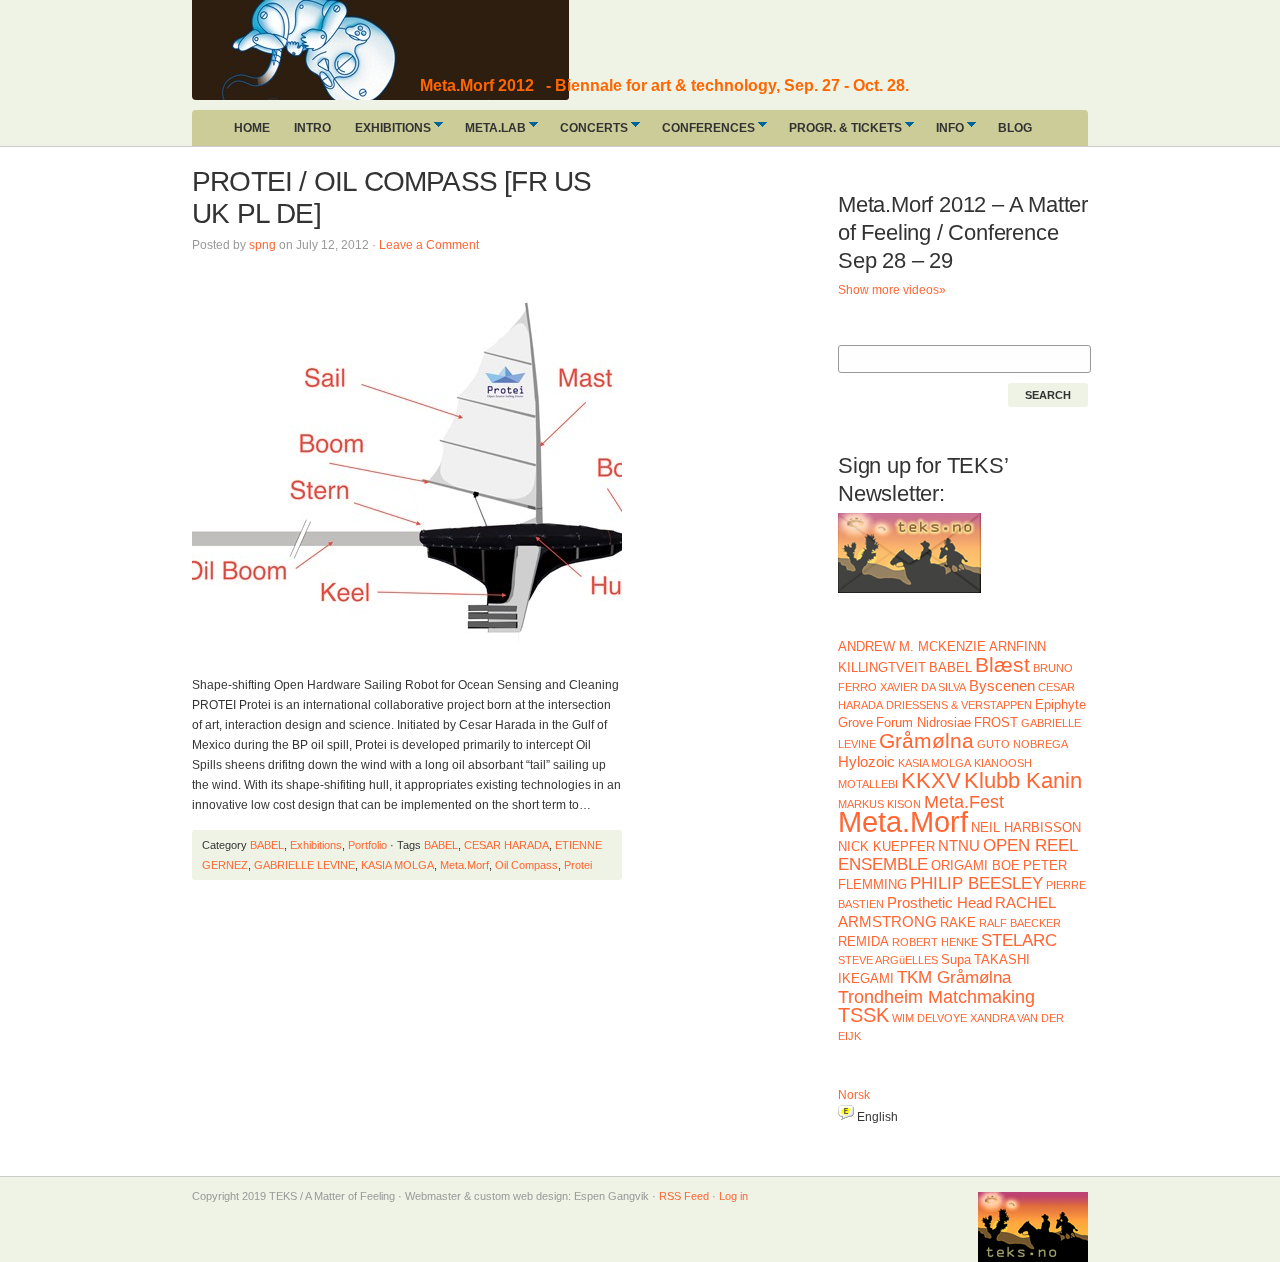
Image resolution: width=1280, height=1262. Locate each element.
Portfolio (367, 845)
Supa (956, 959)
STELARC (1019, 940)
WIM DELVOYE (929, 1018)
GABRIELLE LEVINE (304, 865)
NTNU (959, 845)
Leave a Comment (429, 245)
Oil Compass (526, 865)
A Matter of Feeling (342, 50)
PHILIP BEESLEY (976, 883)
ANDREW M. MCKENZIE (912, 646)
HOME (252, 128)
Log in (733, 1196)
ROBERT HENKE (935, 942)
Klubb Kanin (1023, 780)
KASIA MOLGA (397, 865)
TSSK (863, 1015)
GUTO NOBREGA (1022, 744)
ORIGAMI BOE (975, 865)
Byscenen (1002, 685)
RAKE (958, 922)
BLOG (1015, 128)
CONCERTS (588, 132)
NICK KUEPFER (886, 846)
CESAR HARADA (506, 845)
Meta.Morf (464, 865)
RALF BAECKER (1020, 923)
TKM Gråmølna (954, 977)
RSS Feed (684, 1196)
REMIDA (863, 941)
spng (262, 245)
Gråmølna (926, 741)
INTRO (312, 128)
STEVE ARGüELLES (888, 960)
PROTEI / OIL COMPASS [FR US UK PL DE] (391, 197)
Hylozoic (866, 761)
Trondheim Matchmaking (936, 997)
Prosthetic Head (939, 902)
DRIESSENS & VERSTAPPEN (959, 705)
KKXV (931, 780)
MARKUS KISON (879, 804)
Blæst (1002, 664)
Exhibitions (316, 845)
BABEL (267, 845)
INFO (944, 132)
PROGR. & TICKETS (839, 132)
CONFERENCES (702, 132)
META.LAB (489, 132)
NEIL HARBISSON (1026, 827)
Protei (578, 865)
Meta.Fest (964, 802)
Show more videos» (892, 290)
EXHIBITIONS (387, 132)
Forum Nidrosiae (923, 722)
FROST (996, 722)
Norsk (854, 1095)
